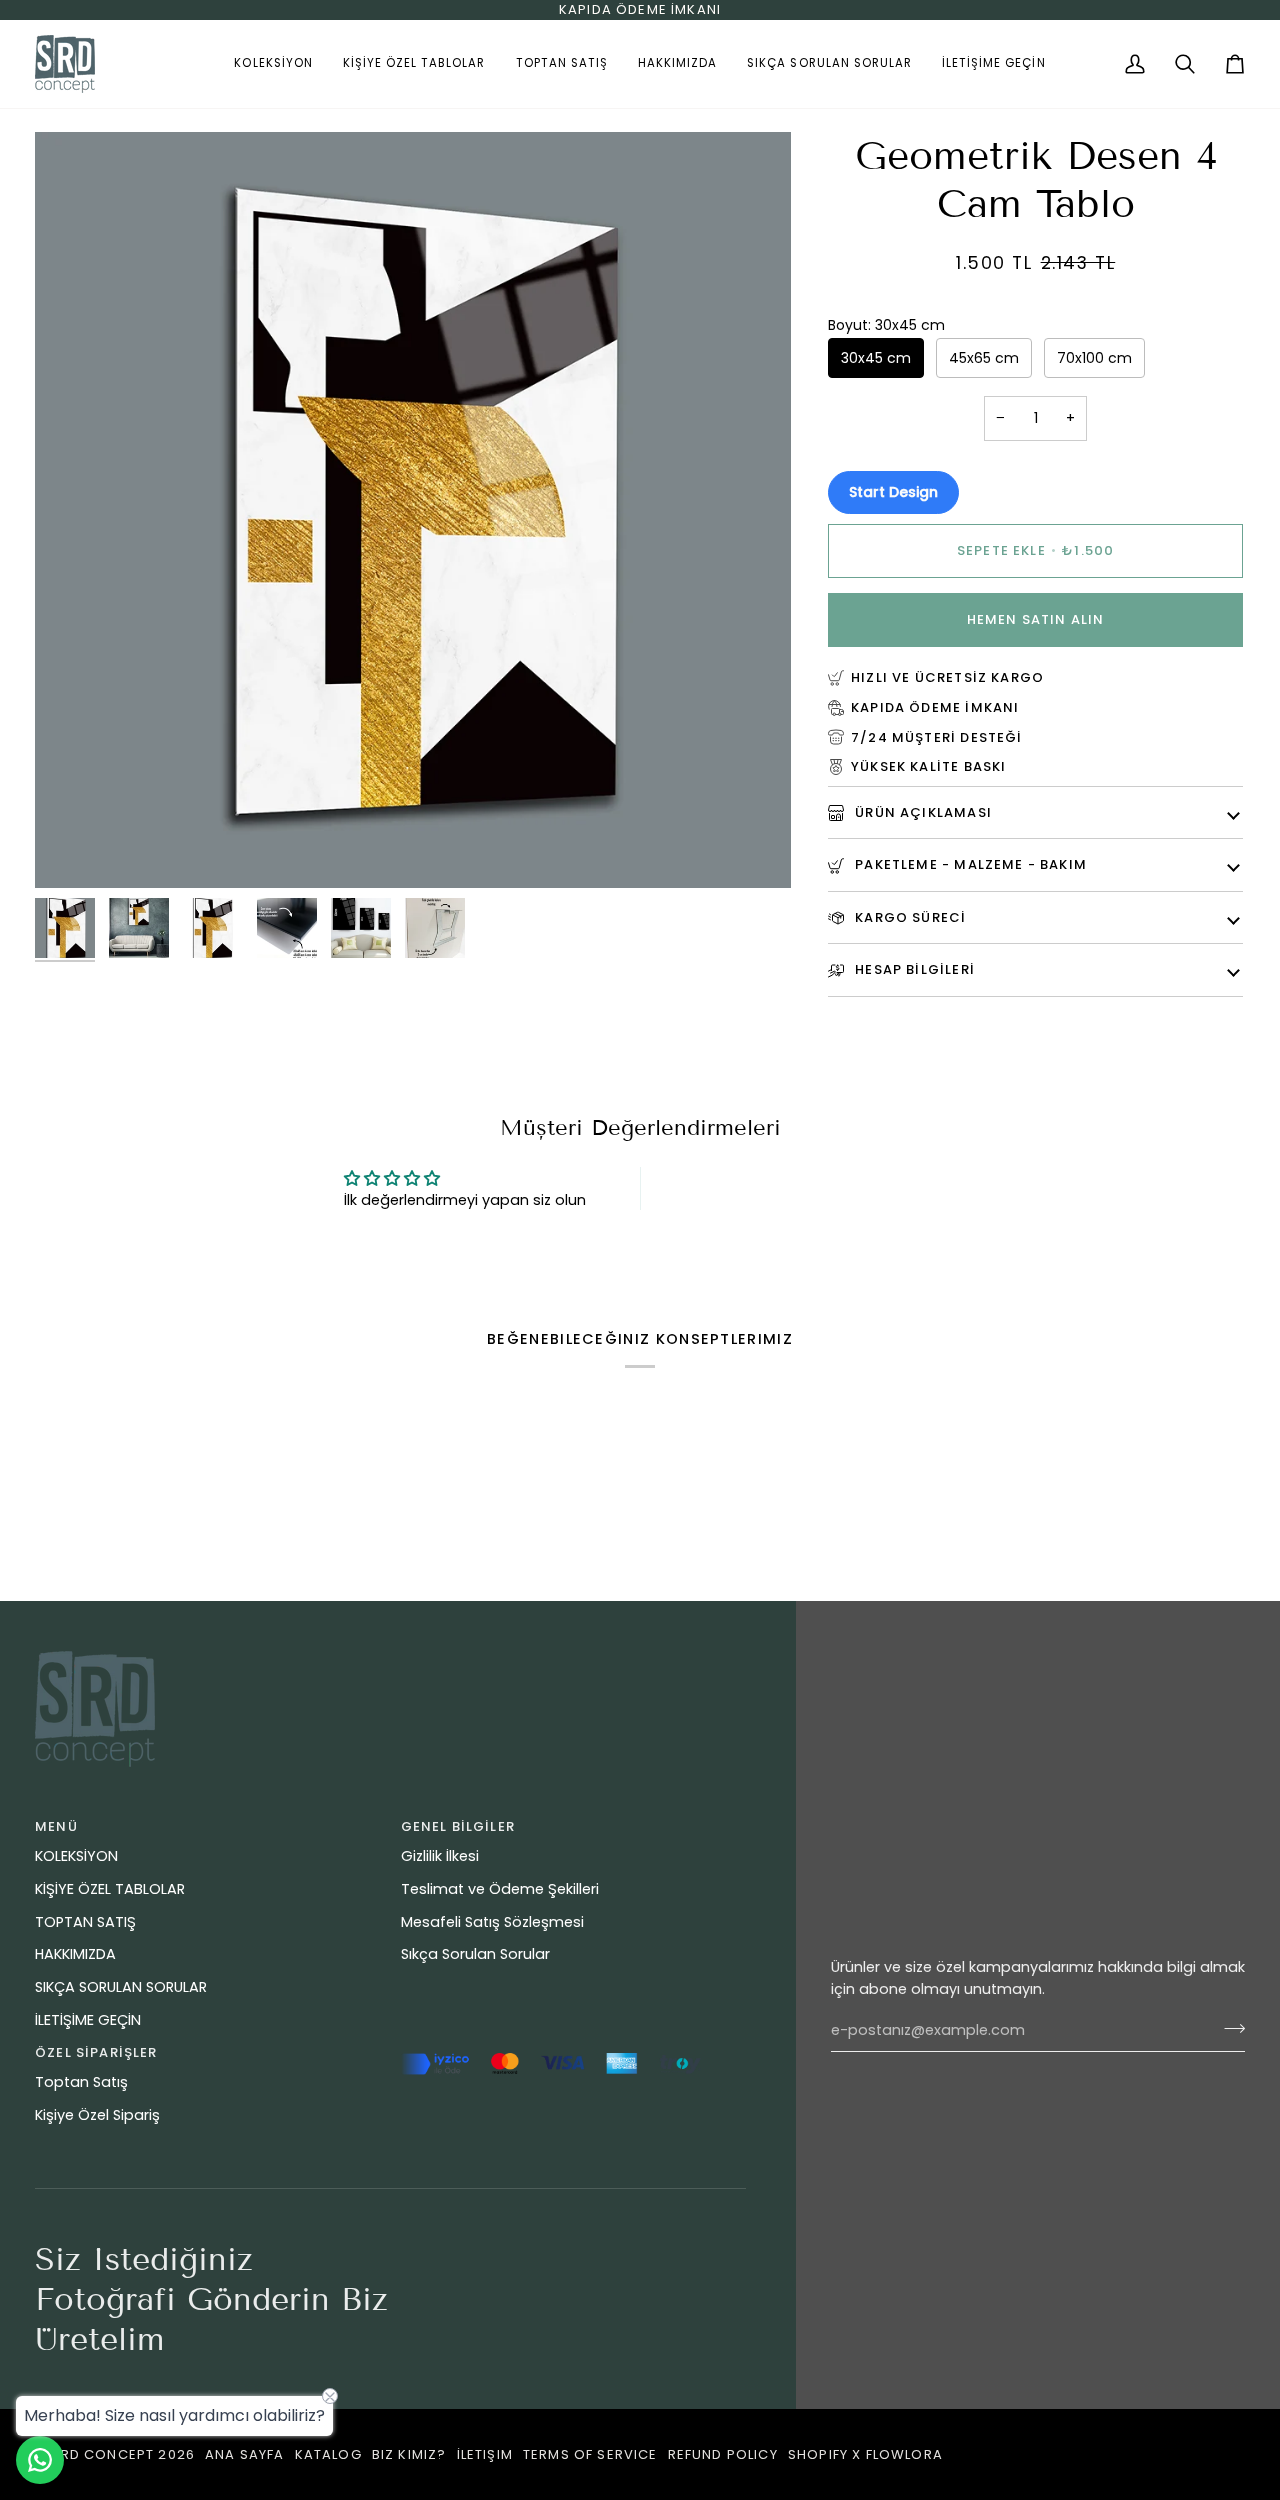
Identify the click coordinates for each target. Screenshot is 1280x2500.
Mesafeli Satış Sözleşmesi (492, 1922)
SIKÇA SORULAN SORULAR (121, 1987)
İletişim (485, 2454)
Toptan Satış (81, 2082)
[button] (273, 64)
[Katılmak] (1228, 2028)
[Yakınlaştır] (72, 850)
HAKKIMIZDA (75, 1954)
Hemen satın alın (1036, 619)
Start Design (893, 492)
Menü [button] (56, 1826)
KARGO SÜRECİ (908, 917)
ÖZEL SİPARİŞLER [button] (96, 2052)
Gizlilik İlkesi (440, 1856)
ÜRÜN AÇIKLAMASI (921, 812)
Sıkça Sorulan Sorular (475, 1954)
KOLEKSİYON (76, 1856)
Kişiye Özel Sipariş (97, 2115)
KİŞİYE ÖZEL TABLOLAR (110, 1889)
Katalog (328, 2454)
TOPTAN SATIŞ (85, 1922)
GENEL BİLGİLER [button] (458, 1826)
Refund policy (723, 2454)
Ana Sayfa (245, 2454)
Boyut (886, 325)
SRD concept (102, 2454)
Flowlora (904, 2454)
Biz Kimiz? (409, 2454)
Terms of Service (590, 2454)
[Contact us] (40, 2460)
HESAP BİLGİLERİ (913, 969)
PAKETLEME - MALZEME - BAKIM (969, 864)
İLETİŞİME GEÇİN (88, 2020)
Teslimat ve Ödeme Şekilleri (500, 1889)
